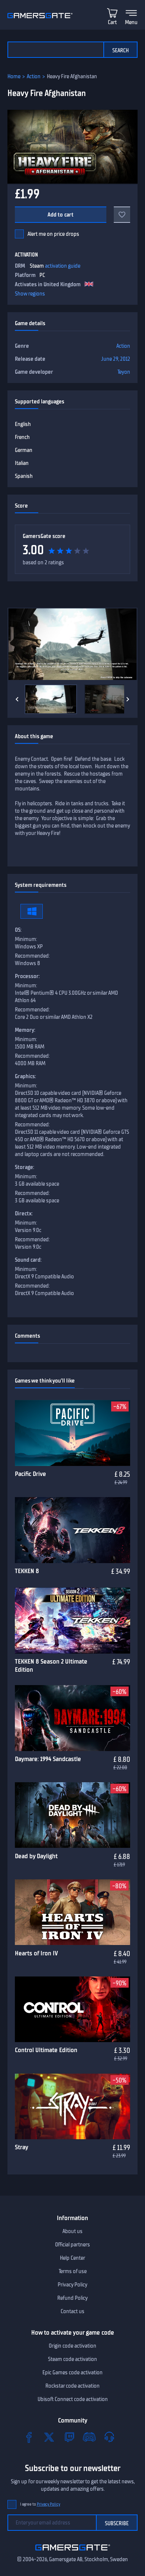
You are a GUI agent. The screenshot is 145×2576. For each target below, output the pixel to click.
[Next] (128, 699)
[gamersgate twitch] (69, 2437)
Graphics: (25, 1076)
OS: (18, 930)
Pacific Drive (30, 1474)
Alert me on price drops (53, 234)
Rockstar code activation (72, 2386)
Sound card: (28, 1260)
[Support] (109, 2437)
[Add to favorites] (122, 215)
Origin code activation (72, 2346)
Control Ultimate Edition (46, 2050)
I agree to (40, 2504)
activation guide (63, 266)
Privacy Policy (72, 2285)
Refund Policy (72, 2298)
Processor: (27, 976)
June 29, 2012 (116, 359)
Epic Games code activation (72, 2372)
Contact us (72, 2311)
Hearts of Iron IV (36, 1953)
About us (72, 2231)
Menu (131, 22)
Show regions (30, 294)
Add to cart (61, 215)
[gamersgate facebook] (29, 2437)
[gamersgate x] (49, 2437)
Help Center (72, 2258)
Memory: (25, 1030)
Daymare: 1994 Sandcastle (48, 1759)
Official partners (72, 2245)
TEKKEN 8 (27, 1571)
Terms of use (73, 2271)
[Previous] (17, 699)
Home (14, 76)
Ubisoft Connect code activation (73, 2399)
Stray (22, 2147)
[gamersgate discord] (89, 2437)
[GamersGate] (73, 2552)
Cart (112, 22)
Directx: (24, 1213)
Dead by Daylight (36, 1856)
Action (34, 76)
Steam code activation (72, 2359)
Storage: (25, 1167)
